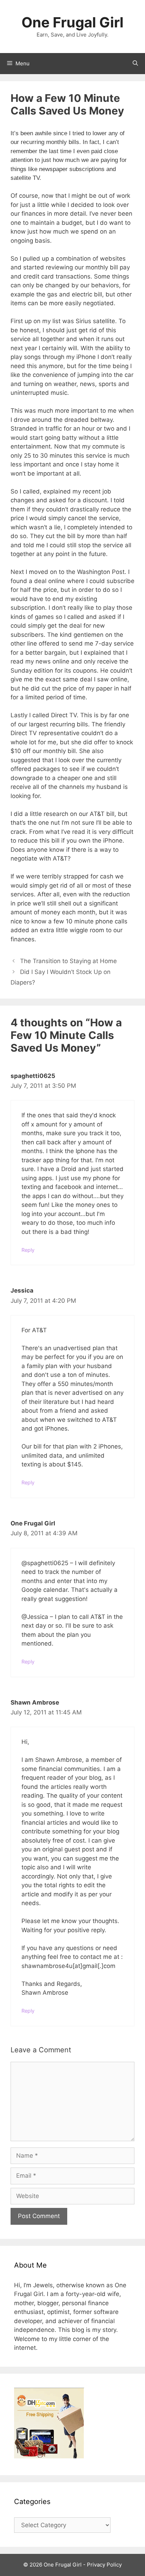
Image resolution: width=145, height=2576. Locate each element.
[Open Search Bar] (135, 64)
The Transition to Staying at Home (68, 961)
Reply (28, 1250)
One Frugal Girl (72, 22)
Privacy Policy (104, 2565)
